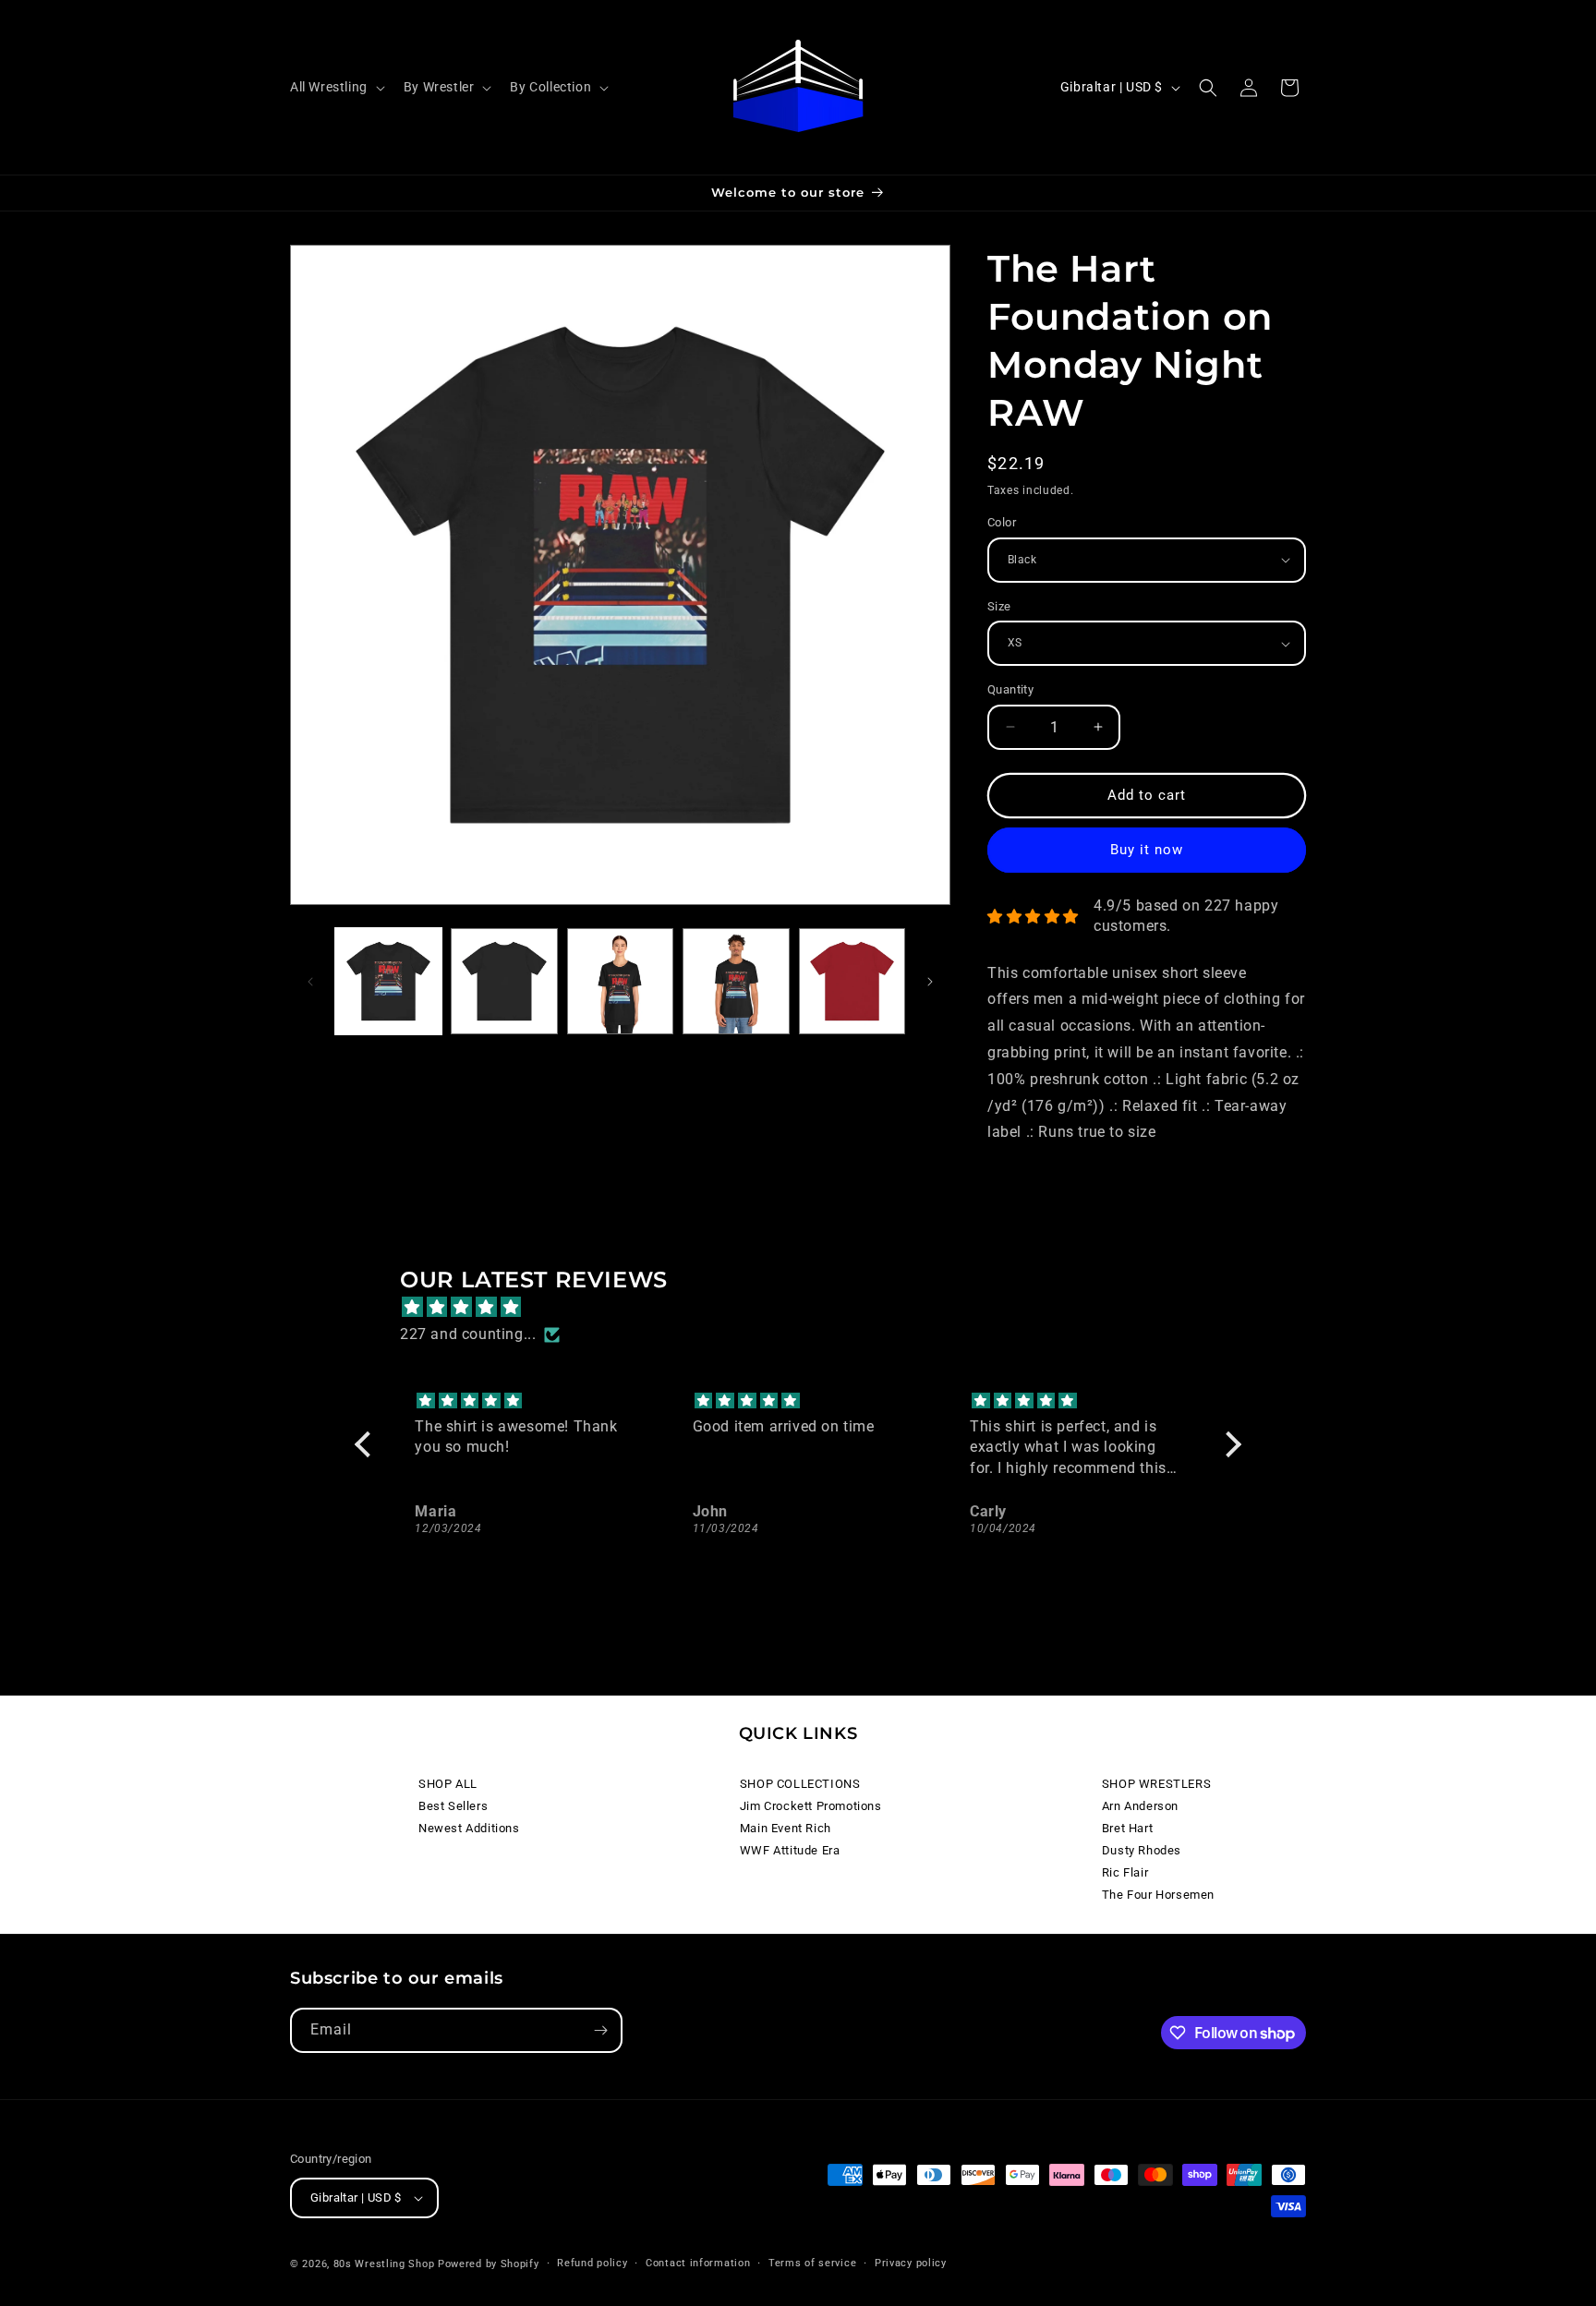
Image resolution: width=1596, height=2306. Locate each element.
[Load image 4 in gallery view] (504, 981)
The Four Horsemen (1158, 1895)
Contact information (698, 2263)
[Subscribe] (600, 2030)
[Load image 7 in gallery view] (852, 981)
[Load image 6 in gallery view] (736, 981)
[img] (807, 1308)
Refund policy (592, 2263)
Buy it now (1147, 850)
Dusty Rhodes (1142, 1850)
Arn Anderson (1140, 1806)
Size (999, 606)
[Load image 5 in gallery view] (620, 981)
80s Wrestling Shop (384, 2264)
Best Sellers (453, 1806)
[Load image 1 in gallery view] (388, 981)
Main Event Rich (786, 1828)
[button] (336, 87)
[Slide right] (930, 982)
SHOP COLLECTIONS (800, 1784)
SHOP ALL (448, 1784)
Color (1002, 522)
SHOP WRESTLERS (1156, 1784)
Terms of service (812, 2263)
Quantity (1010, 689)
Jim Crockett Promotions (811, 1806)
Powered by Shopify (489, 2264)
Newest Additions (469, 1828)
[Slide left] (310, 982)
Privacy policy (911, 2263)
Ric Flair (1125, 1872)
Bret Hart (1127, 1828)
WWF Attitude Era (790, 1850)
